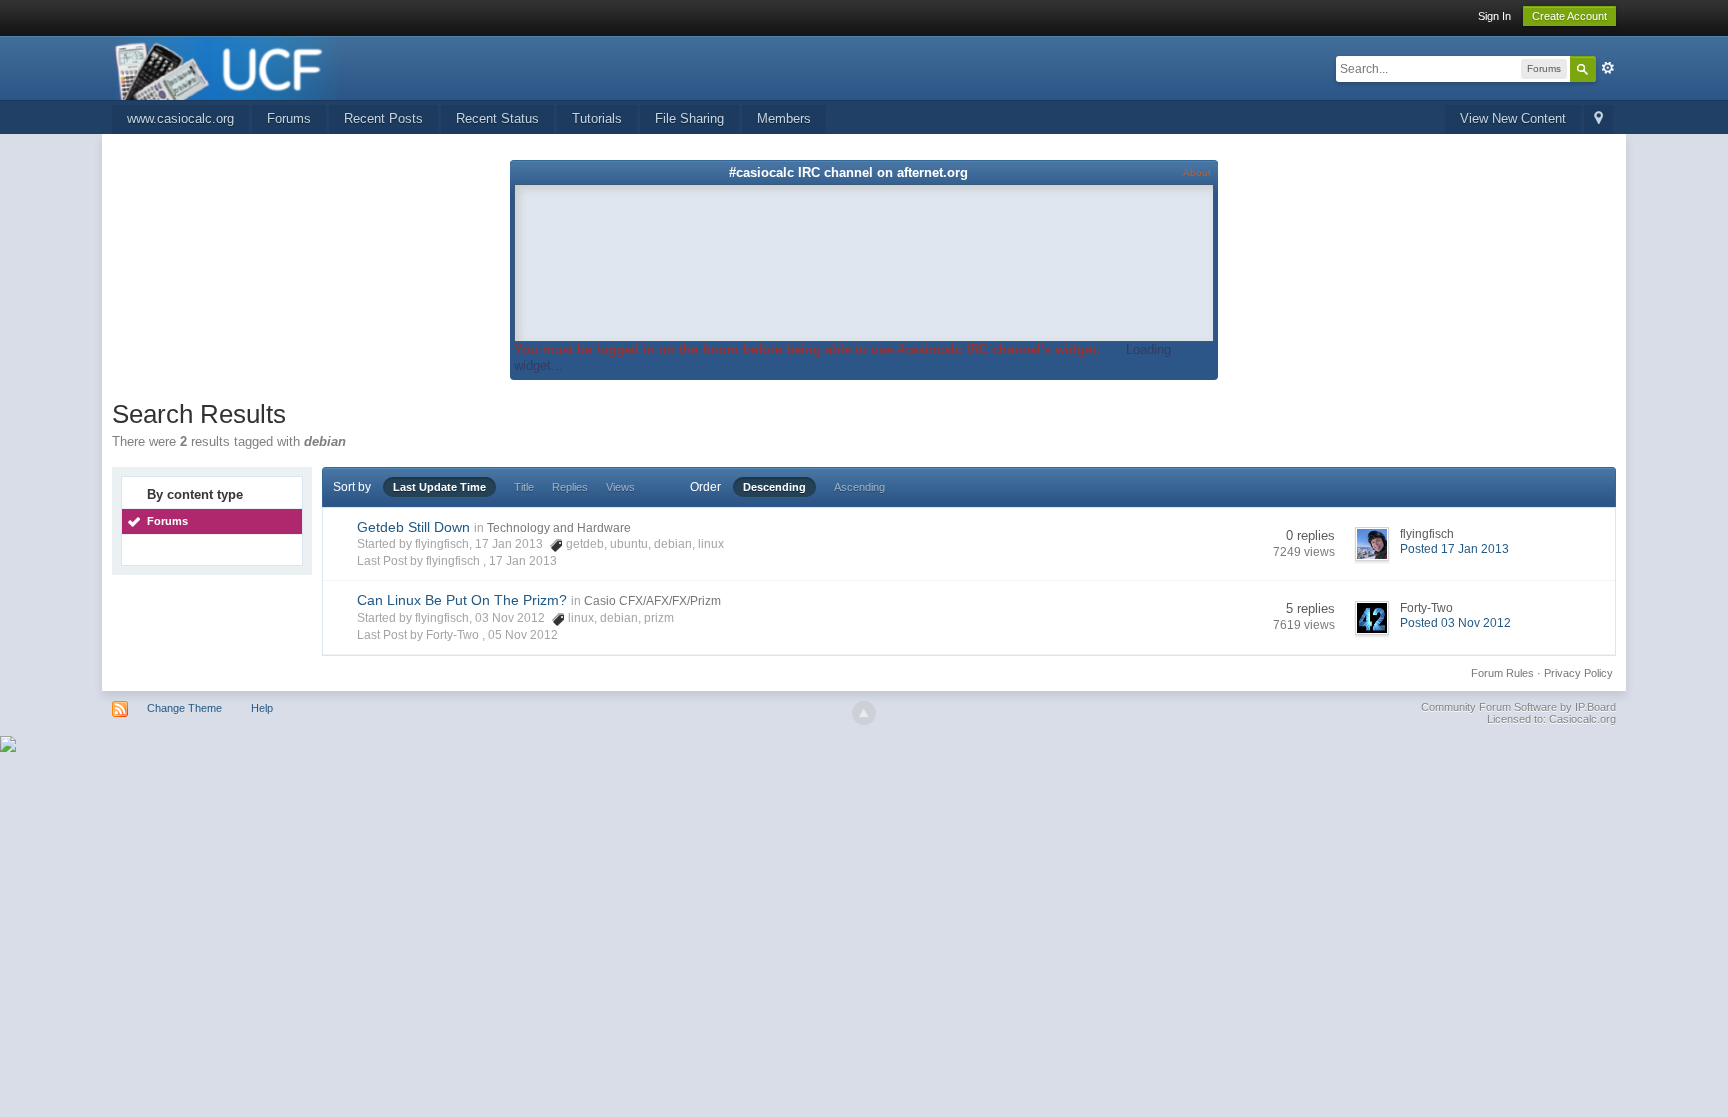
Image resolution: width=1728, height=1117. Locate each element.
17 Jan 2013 (523, 561)
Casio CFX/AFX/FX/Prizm (652, 601)
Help (262, 708)
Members (784, 118)
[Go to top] (864, 713)
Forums (289, 118)
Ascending (859, 487)
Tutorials (597, 118)
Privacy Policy (1578, 673)
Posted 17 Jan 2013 (1454, 549)
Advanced (1608, 68)
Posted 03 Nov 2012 (1455, 623)
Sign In (1494, 16)
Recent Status (497, 118)
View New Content (1513, 118)
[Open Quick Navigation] (1598, 119)
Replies (570, 487)
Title (524, 487)
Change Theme (184, 708)
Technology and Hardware (559, 528)
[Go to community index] (228, 66)
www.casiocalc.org (180, 118)
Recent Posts (383, 118)
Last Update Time (439, 487)
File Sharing (689, 118)
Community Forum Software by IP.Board (1518, 707)
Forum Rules (1502, 673)
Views (620, 487)
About (1197, 172)
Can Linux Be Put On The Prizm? (462, 600)
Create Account (1569, 16)
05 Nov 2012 (523, 635)
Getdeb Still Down (413, 527)
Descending (774, 487)
